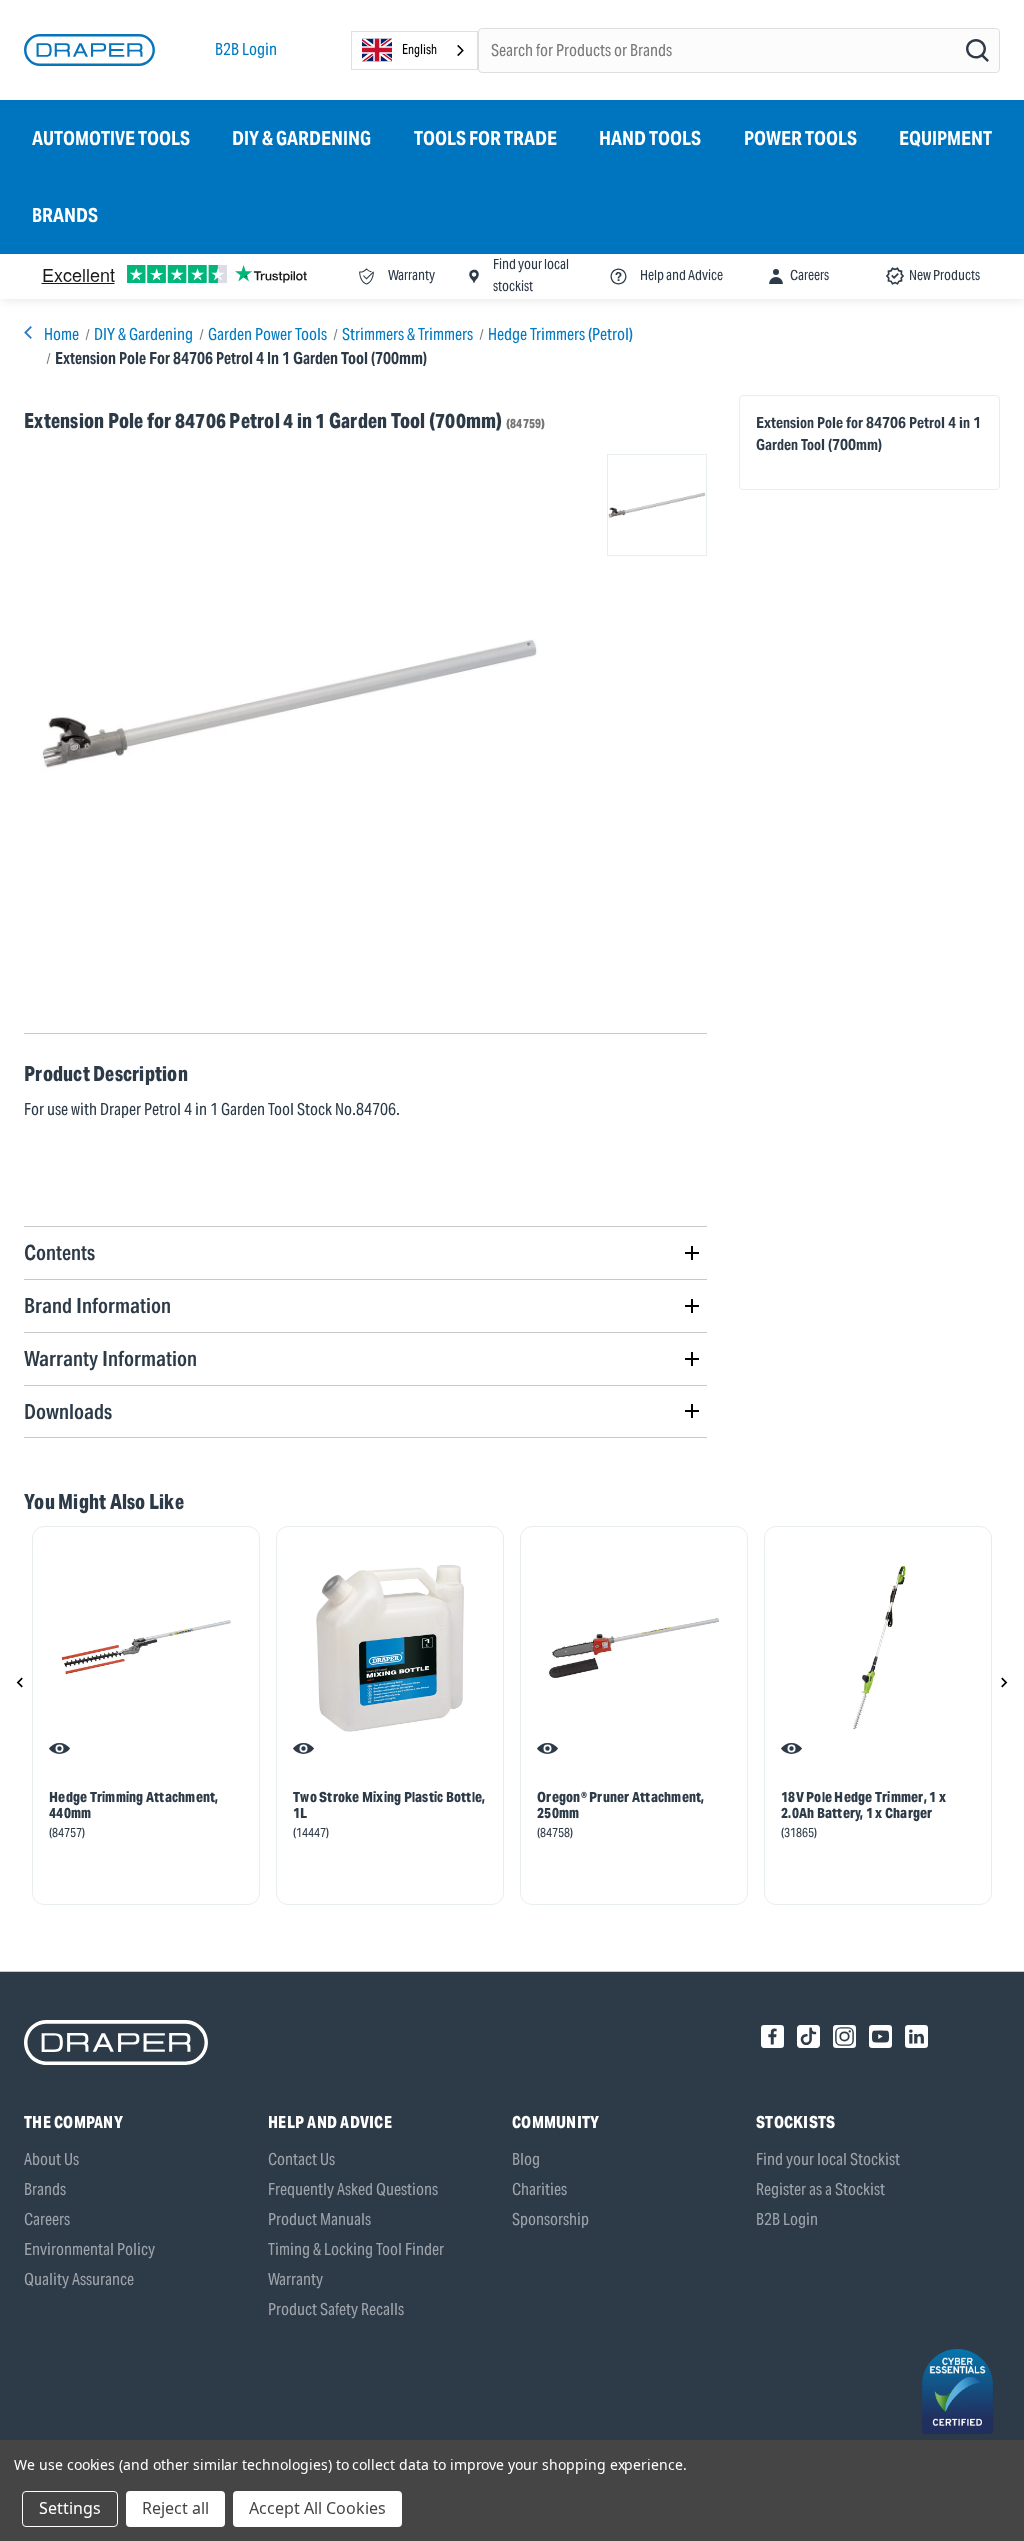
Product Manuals (319, 2219)
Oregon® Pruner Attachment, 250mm (621, 1805)
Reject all (175, 2508)
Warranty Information (110, 1358)
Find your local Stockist (828, 2159)
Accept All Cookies (317, 2508)
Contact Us (301, 2159)
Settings (70, 2508)
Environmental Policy (89, 2249)
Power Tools (800, 138)
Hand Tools (650, 138)
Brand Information (97, 1305)
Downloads (68, 1411)
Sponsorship (550, 2219)
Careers (47, 2219)
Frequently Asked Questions (353, 2189)
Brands (65, 215)
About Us (51, 2159)
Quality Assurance (79, 2279)
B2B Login (246, 49)
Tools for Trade (485, 138)
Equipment (945, 138)
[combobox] (414, 50)
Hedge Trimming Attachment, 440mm (134, 1805)
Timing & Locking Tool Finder (356, 2249)
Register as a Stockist (820, 2189)
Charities (539, 2189)
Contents (59, 1252)
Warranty (295, 2279)
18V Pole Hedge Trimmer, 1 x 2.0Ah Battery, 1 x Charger (863, 1805)
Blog (526, 2159)
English (419, 49)
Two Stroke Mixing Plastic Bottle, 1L (389, 1805)
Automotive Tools (111, 138)
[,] (146, 1648)
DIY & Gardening (301, 138)
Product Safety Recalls (336, 2309)
